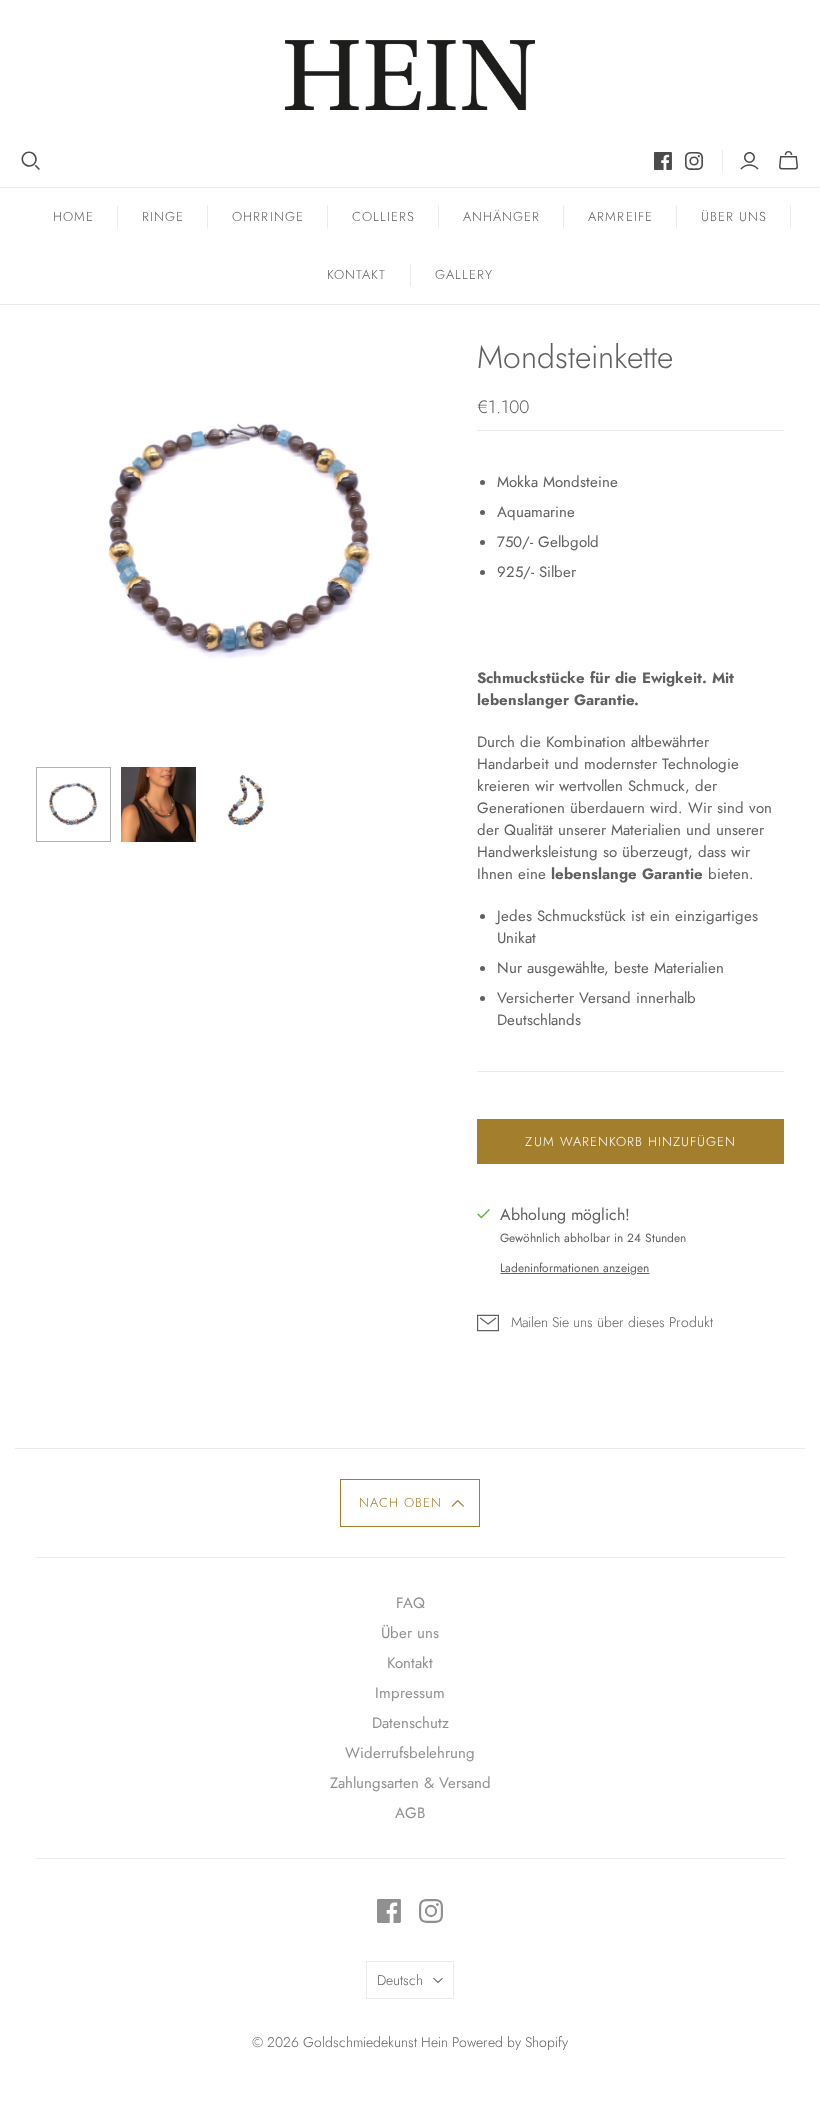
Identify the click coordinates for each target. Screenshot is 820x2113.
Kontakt (356, 274)
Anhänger (501, 216)
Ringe (163, 216)
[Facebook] (663, 161)
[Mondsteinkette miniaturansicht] (73, 804)
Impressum (410, 1693)
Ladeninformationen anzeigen (574, 1268)
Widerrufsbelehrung (410, 1753)
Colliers (383, 216)
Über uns (734, 216)
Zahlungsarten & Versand (410, 1783)
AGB (410, 1813)
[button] (410, 1503)
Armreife (620, 216)
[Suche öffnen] (31, 161)
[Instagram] (694, 161)
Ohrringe (267, 216)
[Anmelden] (749, 161)
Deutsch (400, 1980)
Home (73, 216)
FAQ (410, 1603)
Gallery (464, 274)
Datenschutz (410, 1723)
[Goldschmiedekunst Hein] (410, 75)
